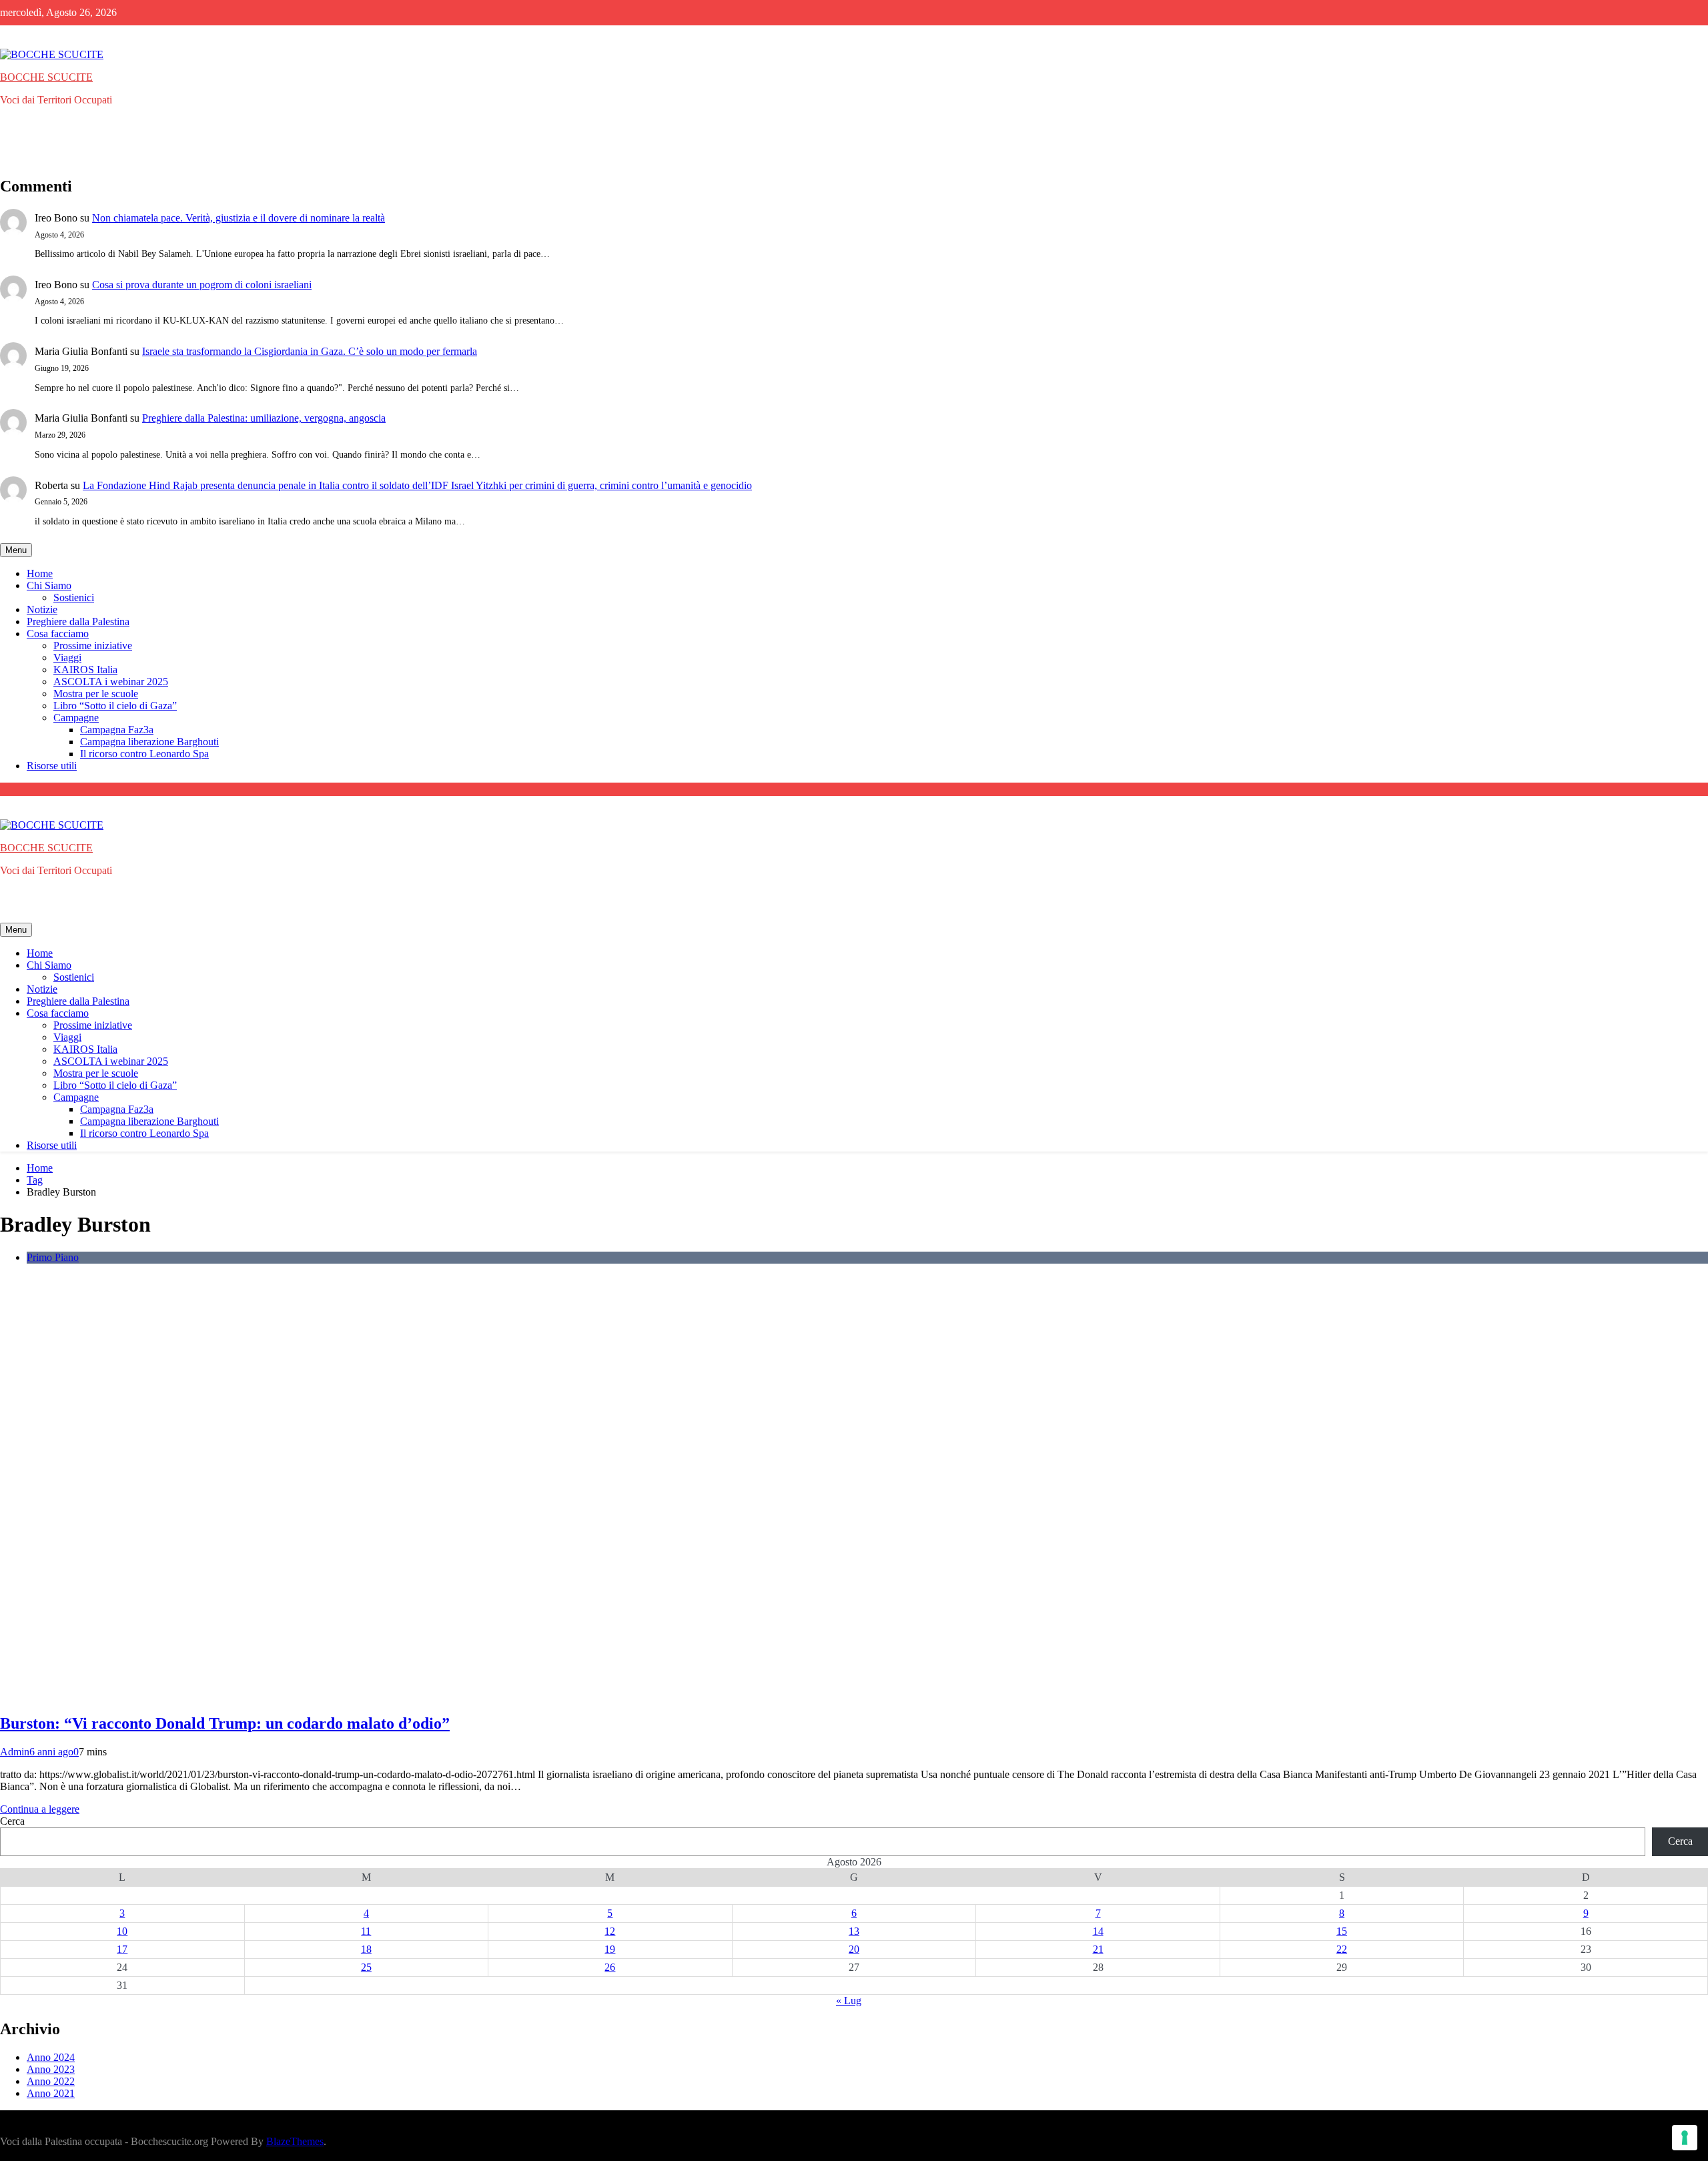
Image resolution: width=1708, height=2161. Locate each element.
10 (122, 1931)
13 (854, 1931)
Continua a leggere (40, 1809)
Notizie (42, 609)
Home (40, 573)
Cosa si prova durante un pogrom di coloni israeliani (202, 285)
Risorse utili (52, 766)
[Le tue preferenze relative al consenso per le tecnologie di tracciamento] (1685, 2138)
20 (854, 1949)
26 (610, 1967)
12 (610, 1931)
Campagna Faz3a (117, 730)
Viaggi (67, 658)
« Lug (849, 2001)
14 (1098, 1931)
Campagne (76, 718)
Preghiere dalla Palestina (78, 621)
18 (366, 1949)
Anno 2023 (51, 2069)
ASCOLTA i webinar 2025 (111, 682)
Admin (15, 1752)
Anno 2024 (51, 2057)
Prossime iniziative (93, 645)
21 (1098, 1949)
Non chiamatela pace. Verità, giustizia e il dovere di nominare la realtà (239, 218)
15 (1342, 1931)
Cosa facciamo (58, 633)
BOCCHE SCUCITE (46, 77)
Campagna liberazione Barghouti (149, 742)
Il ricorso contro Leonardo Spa (144, 754)
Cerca (12, 1821)
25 (366, 1967)
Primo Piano (53, 1257)
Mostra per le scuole (96, 694)
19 (610, 1949)
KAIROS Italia (85, 670)
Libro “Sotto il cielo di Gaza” (115, 706)
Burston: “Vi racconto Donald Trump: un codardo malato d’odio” (225, 1723)
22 (1342, 1949)
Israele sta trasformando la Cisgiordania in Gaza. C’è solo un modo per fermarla (310, 351)
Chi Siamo (49, 585)
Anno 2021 (51, 2093)
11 (366, 1931)
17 (122, 1949)
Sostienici (74, 597)
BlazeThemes (295, 2141)
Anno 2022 (51, 2081)
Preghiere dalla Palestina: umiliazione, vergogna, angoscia (264, 418)
